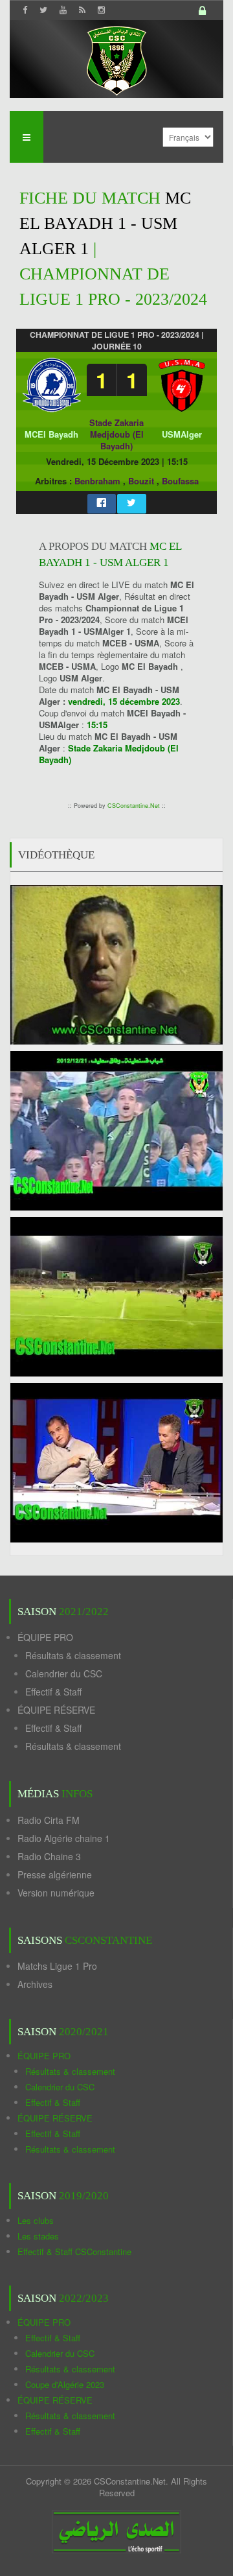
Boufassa (180, 481)
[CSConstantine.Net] (116, 59)
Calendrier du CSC (64, 1673)
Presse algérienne (55, 1874)
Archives (35, 1984)
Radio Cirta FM (49, 1820)
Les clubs (36, 2220)
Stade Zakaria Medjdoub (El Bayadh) (116, 434)
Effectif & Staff (53, 1692)
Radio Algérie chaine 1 (64, 1838)
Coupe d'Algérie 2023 (65, 2384)
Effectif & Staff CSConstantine (74, 2251)
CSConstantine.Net (134, 806)
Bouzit (141, 481)
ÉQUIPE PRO (45, 1637)
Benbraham (97, 481)
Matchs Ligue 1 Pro (57, 1966)
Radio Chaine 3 (49, 1856)
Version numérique (56, 1893)
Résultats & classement (73, 1655)
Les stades (38, 2236)
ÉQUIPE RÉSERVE (56, 1710)
